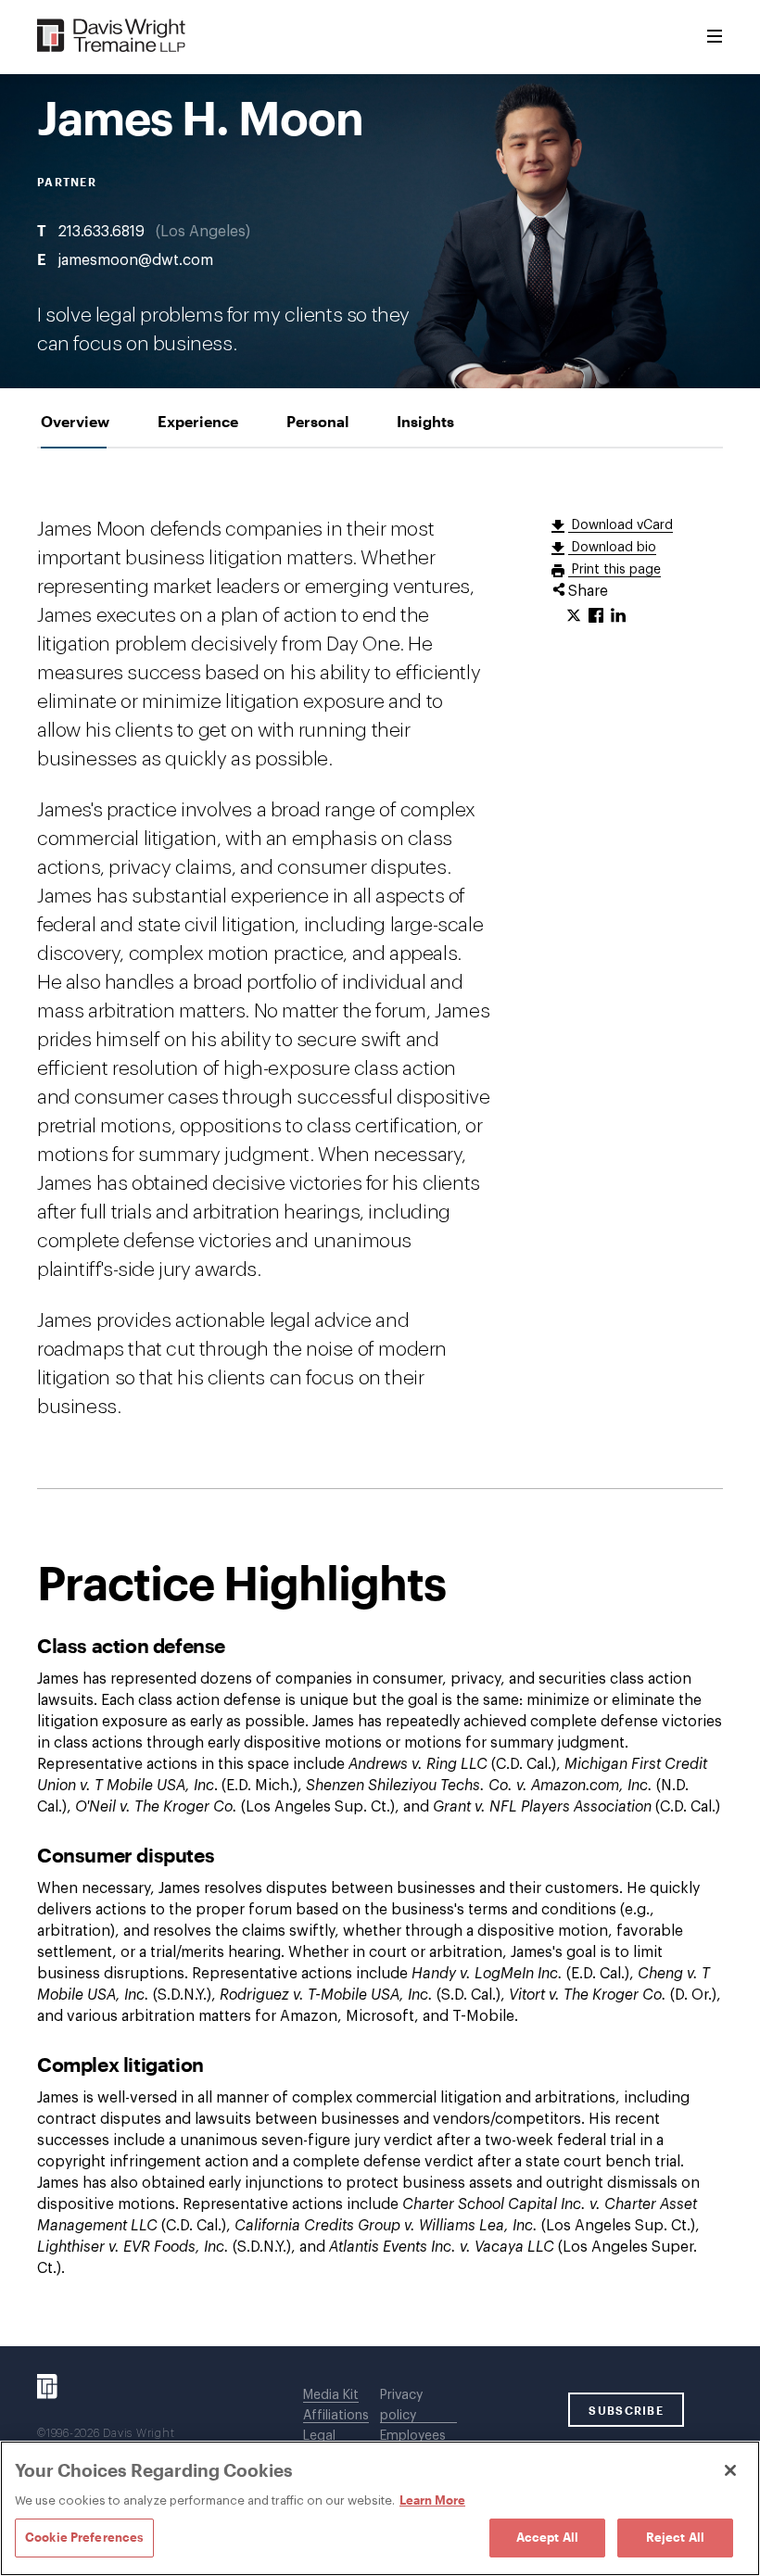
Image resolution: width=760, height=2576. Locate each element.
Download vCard (621, 525)
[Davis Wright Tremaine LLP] (112, 37)
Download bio (612, 548)
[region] (380, 2508)
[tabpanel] (380, 1397)
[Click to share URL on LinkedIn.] (618, 616)
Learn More (432, 2500)
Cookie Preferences (84, 2537)
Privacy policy (401, 2406)
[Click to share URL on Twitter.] (574, 616)
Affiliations (336, 2416)
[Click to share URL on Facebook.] (596, 616)
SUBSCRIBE (626, 2410)
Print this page (614, 570)
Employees (413, 2436)
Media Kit (331, 2395)
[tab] (75, 421)
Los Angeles (203, 232)
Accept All (547, 2537)
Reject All (675, 2537)
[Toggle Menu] (715, 37)
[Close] (730, 2470)
